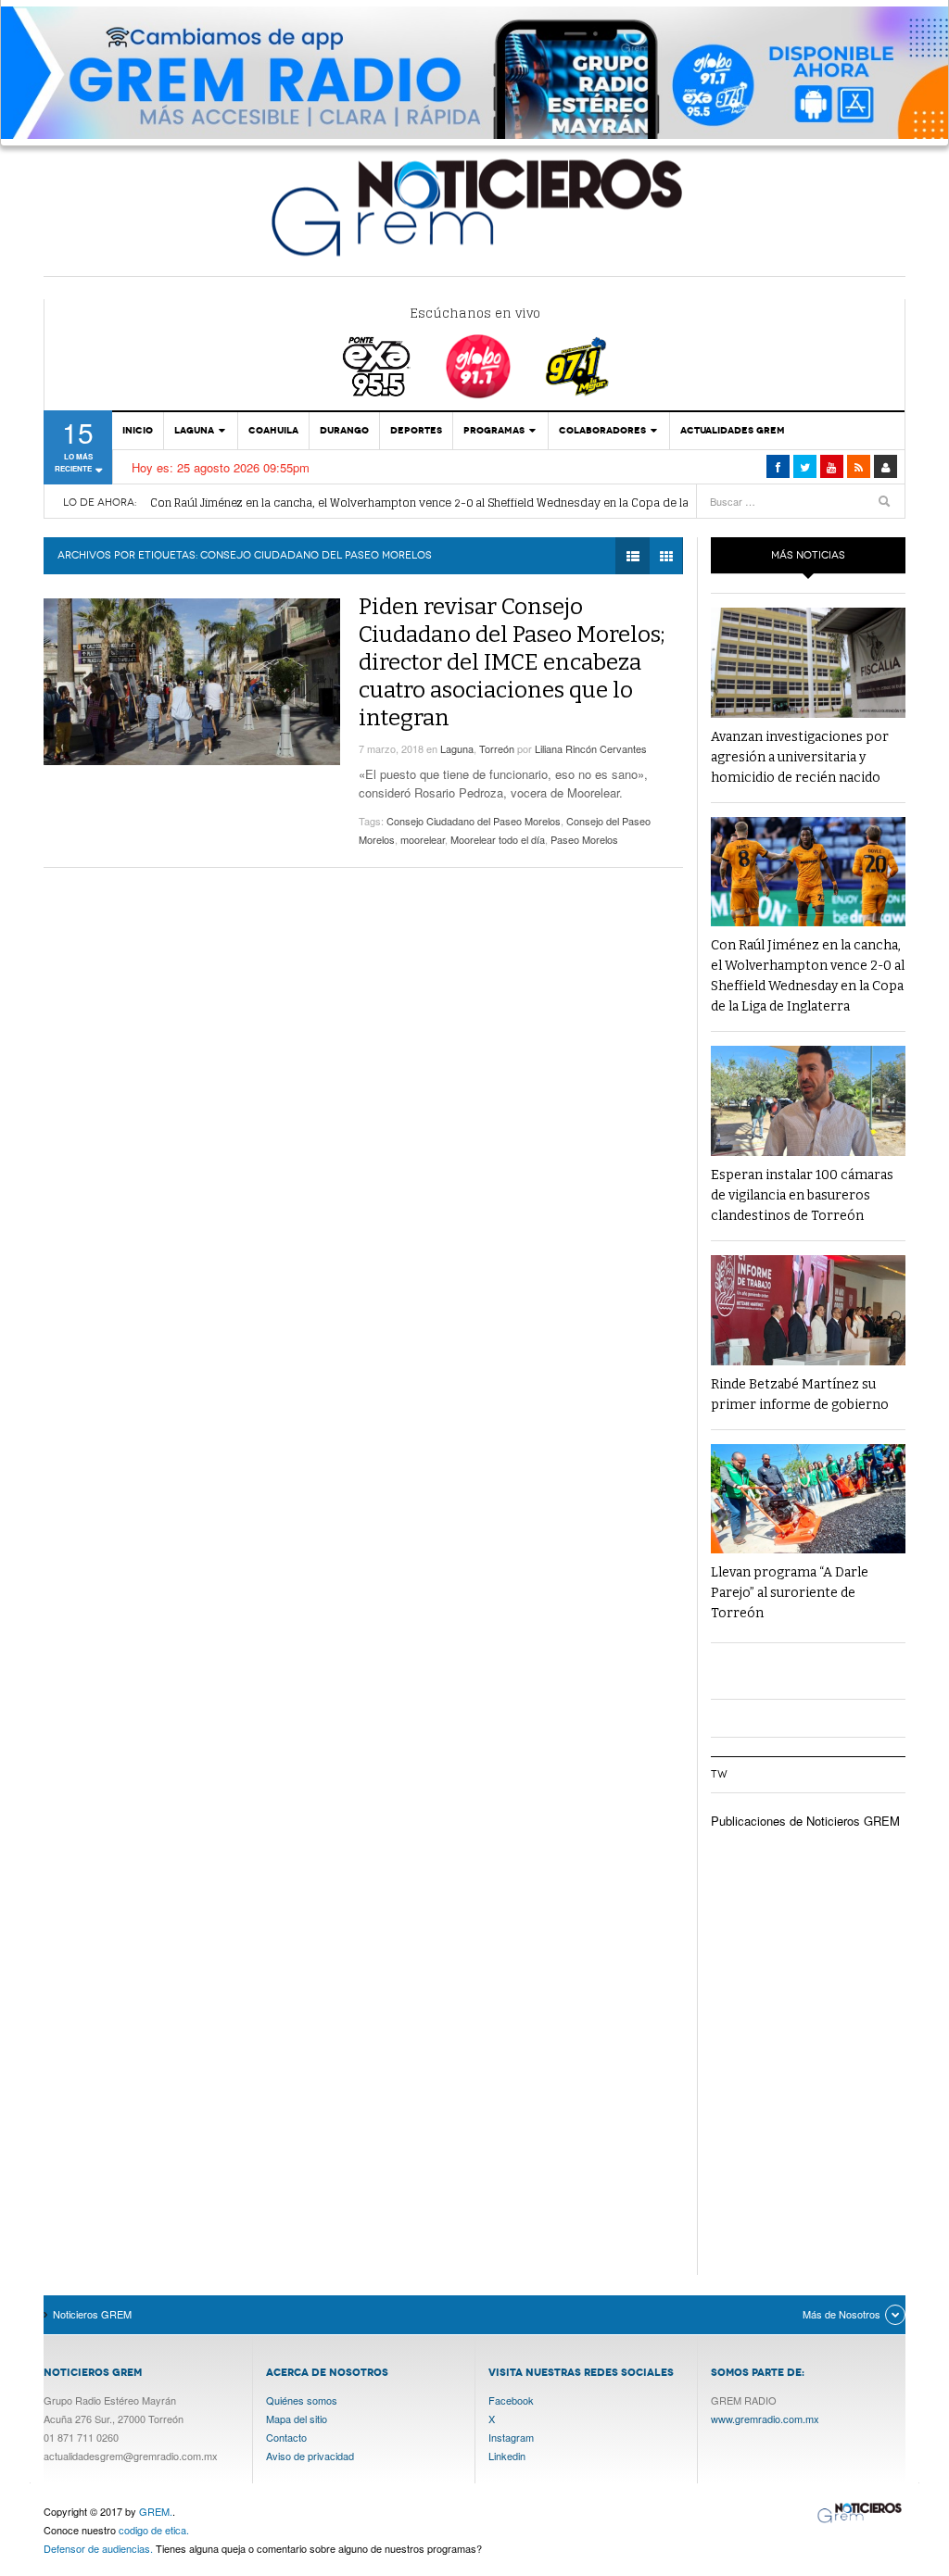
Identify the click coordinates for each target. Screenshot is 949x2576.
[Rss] (859, 466)
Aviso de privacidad (310, 2456)
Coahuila (273, 430)
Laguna (194, 430)
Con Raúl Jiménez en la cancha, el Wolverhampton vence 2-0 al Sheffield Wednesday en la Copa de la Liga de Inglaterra (468, 503)
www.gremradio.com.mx (765, 2419)
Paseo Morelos (584, 839)
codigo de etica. (154, 2530)
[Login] (886, 466)
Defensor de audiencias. (98, 2548)
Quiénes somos (302, 2400)
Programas (494, 430)
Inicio (138, 430)
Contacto (286, 2437)
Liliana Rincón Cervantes (591, 748)
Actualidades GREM (733, 430)
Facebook (511, 2400)
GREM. (156, 2511)
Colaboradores (602, 430)
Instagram (511, 2437)
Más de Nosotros (841, 2314)
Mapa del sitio (297, 2419)
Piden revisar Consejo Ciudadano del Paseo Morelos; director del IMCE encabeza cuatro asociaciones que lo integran (512, 662)
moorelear (423, 839)
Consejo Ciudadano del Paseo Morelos (474, 821)
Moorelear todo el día (498, 839)
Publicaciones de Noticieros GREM (805, 1821)
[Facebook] (778, 466)
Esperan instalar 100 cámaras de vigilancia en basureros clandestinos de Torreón (802, 1195)
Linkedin (507, 2456)
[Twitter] (805, 466)
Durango (344, 430)
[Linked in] (832, 466)
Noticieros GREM (474, 207)
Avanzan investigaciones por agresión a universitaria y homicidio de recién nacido (800, 757)
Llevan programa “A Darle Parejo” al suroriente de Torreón (790, 1593)
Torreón (497, 748)
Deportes (416, 430)
